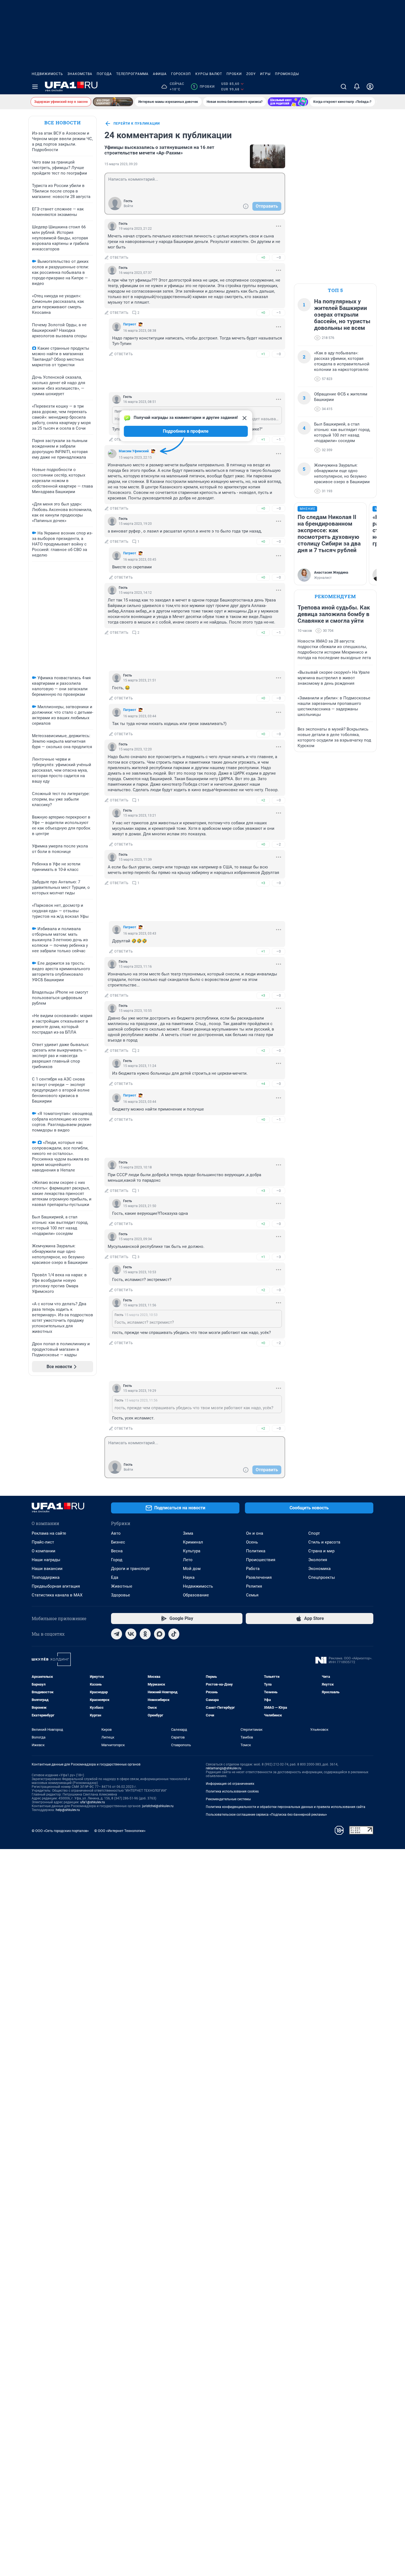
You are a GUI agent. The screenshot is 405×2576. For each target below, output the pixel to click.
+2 (263, 632)
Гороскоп (181, 74)
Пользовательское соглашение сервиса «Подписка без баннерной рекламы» (266, 1815)
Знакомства (80, 74)
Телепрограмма (132, 74)
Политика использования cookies (232, 1791)
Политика (256, 1551)
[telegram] (117, 1634)
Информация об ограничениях (230, 1784)
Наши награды (46, 1560)
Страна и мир (321, 1551)
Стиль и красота (324, 1542)
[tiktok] (174, 1634)
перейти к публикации (137, 124)
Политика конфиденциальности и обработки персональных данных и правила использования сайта (286, 1807)
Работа (253, 1569)
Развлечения (259, 1577)
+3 (263, 883)
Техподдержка (46, 1577)
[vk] (131, 1634)
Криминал (193, 1542)
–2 (279, 844)
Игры (265, 74)
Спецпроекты (322, 1577)
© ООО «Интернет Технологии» (120, 1831)
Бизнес (118, 1542)
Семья (252, 1595)
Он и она (255, 1533)
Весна (117, 1551)
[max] (160, 1634)
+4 (263, 1084)
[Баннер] (113, 102)
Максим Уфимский (134, 451)
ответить (119, 258)
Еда (115, 1577)
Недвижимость (47, 74)
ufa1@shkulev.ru (93, 1802)
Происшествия (261, 1560)
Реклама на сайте (49, 1533)
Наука (189, 1577)
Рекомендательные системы (228, 1799)
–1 (279, 313)
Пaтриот (130, 324)
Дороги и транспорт (130, 1569)
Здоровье (121, 1595)
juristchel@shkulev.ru (158, 1806)
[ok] (145, 1634)
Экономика (319, 1569)
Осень (252, 1542)
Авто (116, 1533)
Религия (254, 1586)
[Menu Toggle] (35, 87)
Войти (128, 206)
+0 (263, 257)
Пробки (234, 74)
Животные (122, 1586)
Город (117, 1560)
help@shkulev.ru (68, 1810)
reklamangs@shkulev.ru (224, 1768)
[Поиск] (344, 87)
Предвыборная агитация (56, 1586)
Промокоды (287, 74)
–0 (279, 257)
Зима (188, 1533)
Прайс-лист (43, 1542)
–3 (279, 1257)
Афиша (160, 74)
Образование (196, 1595)
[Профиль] (370, 87)
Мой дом (192, 1569)
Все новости (63, 123)
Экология (318, 1560)
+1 (263, 354)
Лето (188, 1560)
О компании (44, 1551)
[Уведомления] (357, 87)
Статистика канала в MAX (57, 1595)
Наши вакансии (47, 1569)
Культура (192, 1551)
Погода (104, 74)
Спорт (314, 1533)
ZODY (251, 74)
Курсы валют (209, 74)
